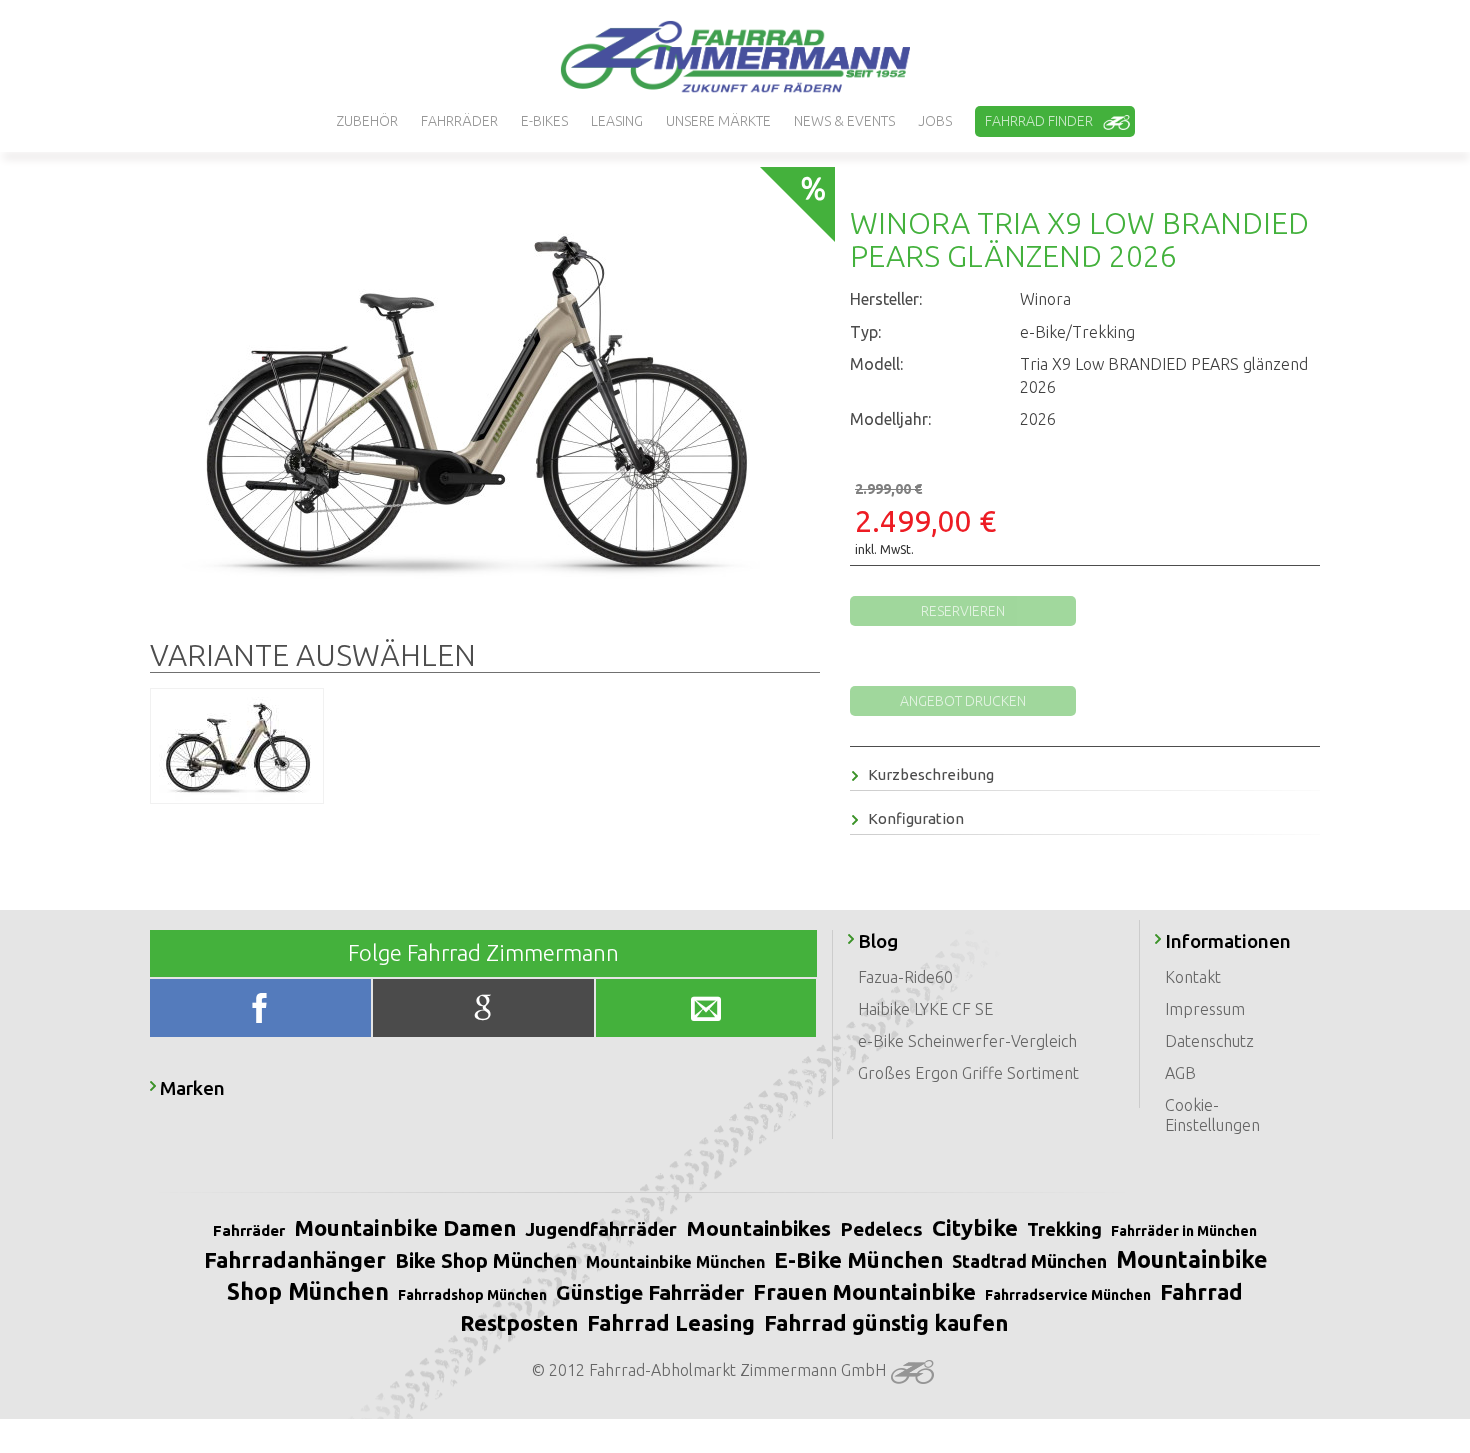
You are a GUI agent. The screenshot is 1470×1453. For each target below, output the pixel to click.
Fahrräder (249, 1230)
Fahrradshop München (472, 1295)
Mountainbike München (675, 1262)
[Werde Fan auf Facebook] (263, 1012)
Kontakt (1193, 977)
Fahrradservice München (1068, 1295)
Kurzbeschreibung (931, 774)
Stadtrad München (1029, 1261)
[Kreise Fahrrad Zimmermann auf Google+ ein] (484, 1012)
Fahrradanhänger (295, 1259)
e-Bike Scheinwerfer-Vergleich (967, 1041)
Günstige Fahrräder (650, 1292)
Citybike (975, 1227)
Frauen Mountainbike (864, 1291)
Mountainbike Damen (405, 1227)
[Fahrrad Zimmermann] (735, 57)
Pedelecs (881, 1229)
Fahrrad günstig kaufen (886, 1322)
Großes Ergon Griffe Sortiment (968, 1073)
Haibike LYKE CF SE (925, 1009)
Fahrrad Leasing (671, 1322)
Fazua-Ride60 (905, 977)
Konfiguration (916, 818)
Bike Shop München (486, 1260)
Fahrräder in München (1184, 1231)
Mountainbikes (758, 1228)
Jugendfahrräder (601, 1229)
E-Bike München (858, 1259)
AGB (1180, 1073)
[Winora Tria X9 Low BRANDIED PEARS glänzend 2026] (476, 400)
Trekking (1064, 1229)
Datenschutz (1209, 1041)
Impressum (1205, 1009)
